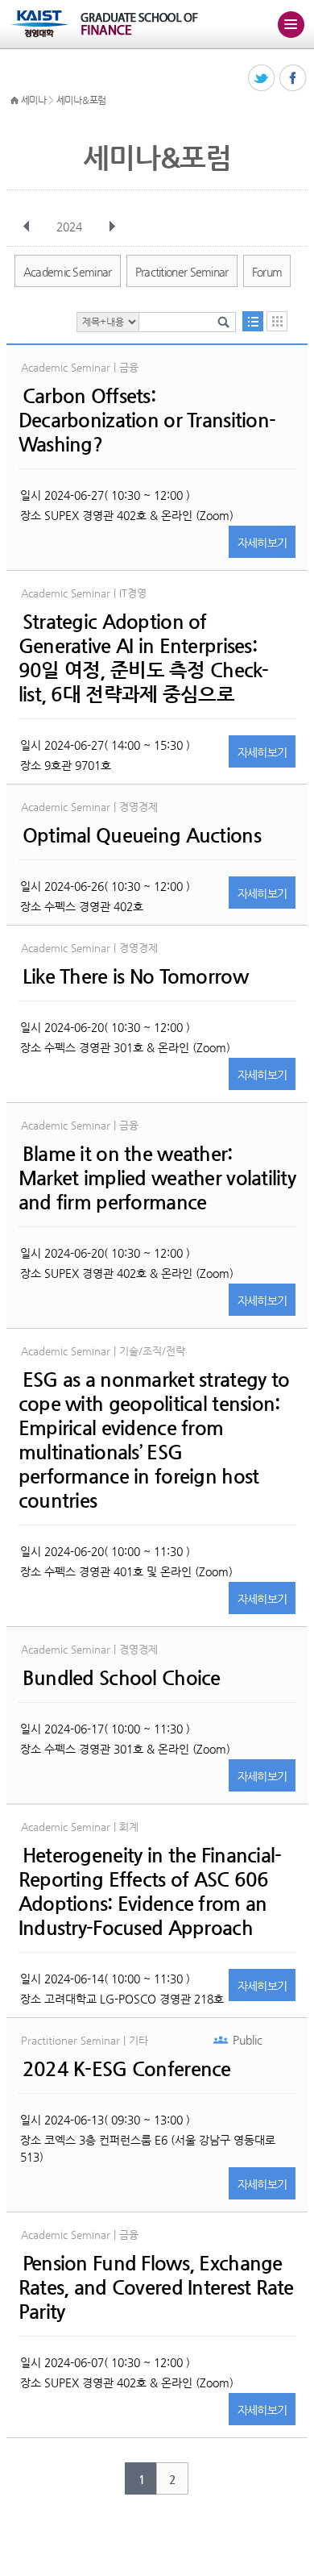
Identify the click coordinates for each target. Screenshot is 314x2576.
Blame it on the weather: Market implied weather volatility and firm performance (157, 1178)
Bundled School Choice (122, 1678)
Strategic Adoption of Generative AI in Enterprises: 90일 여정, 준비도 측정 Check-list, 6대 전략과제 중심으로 (144, 658)
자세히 (262, 543)
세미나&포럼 (81, 100)
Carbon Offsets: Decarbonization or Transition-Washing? (147, 420)
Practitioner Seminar (182, 272)
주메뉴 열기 (291, 24)
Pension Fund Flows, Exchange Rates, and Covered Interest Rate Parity (156, 2287)
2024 (69, 227)
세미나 (34, 100)
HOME (14, 101)
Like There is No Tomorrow (135, 976)
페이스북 (293, 79)
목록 (253, 321)
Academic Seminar (68, 272)
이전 (27, 227)
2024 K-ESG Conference (127, 2069)
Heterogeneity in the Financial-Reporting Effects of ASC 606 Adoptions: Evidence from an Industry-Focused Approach (150, 1891)
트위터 (262, 79)
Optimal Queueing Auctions (142, 835)
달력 (277, 321)
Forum (267, 272)
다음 (112, 227)
